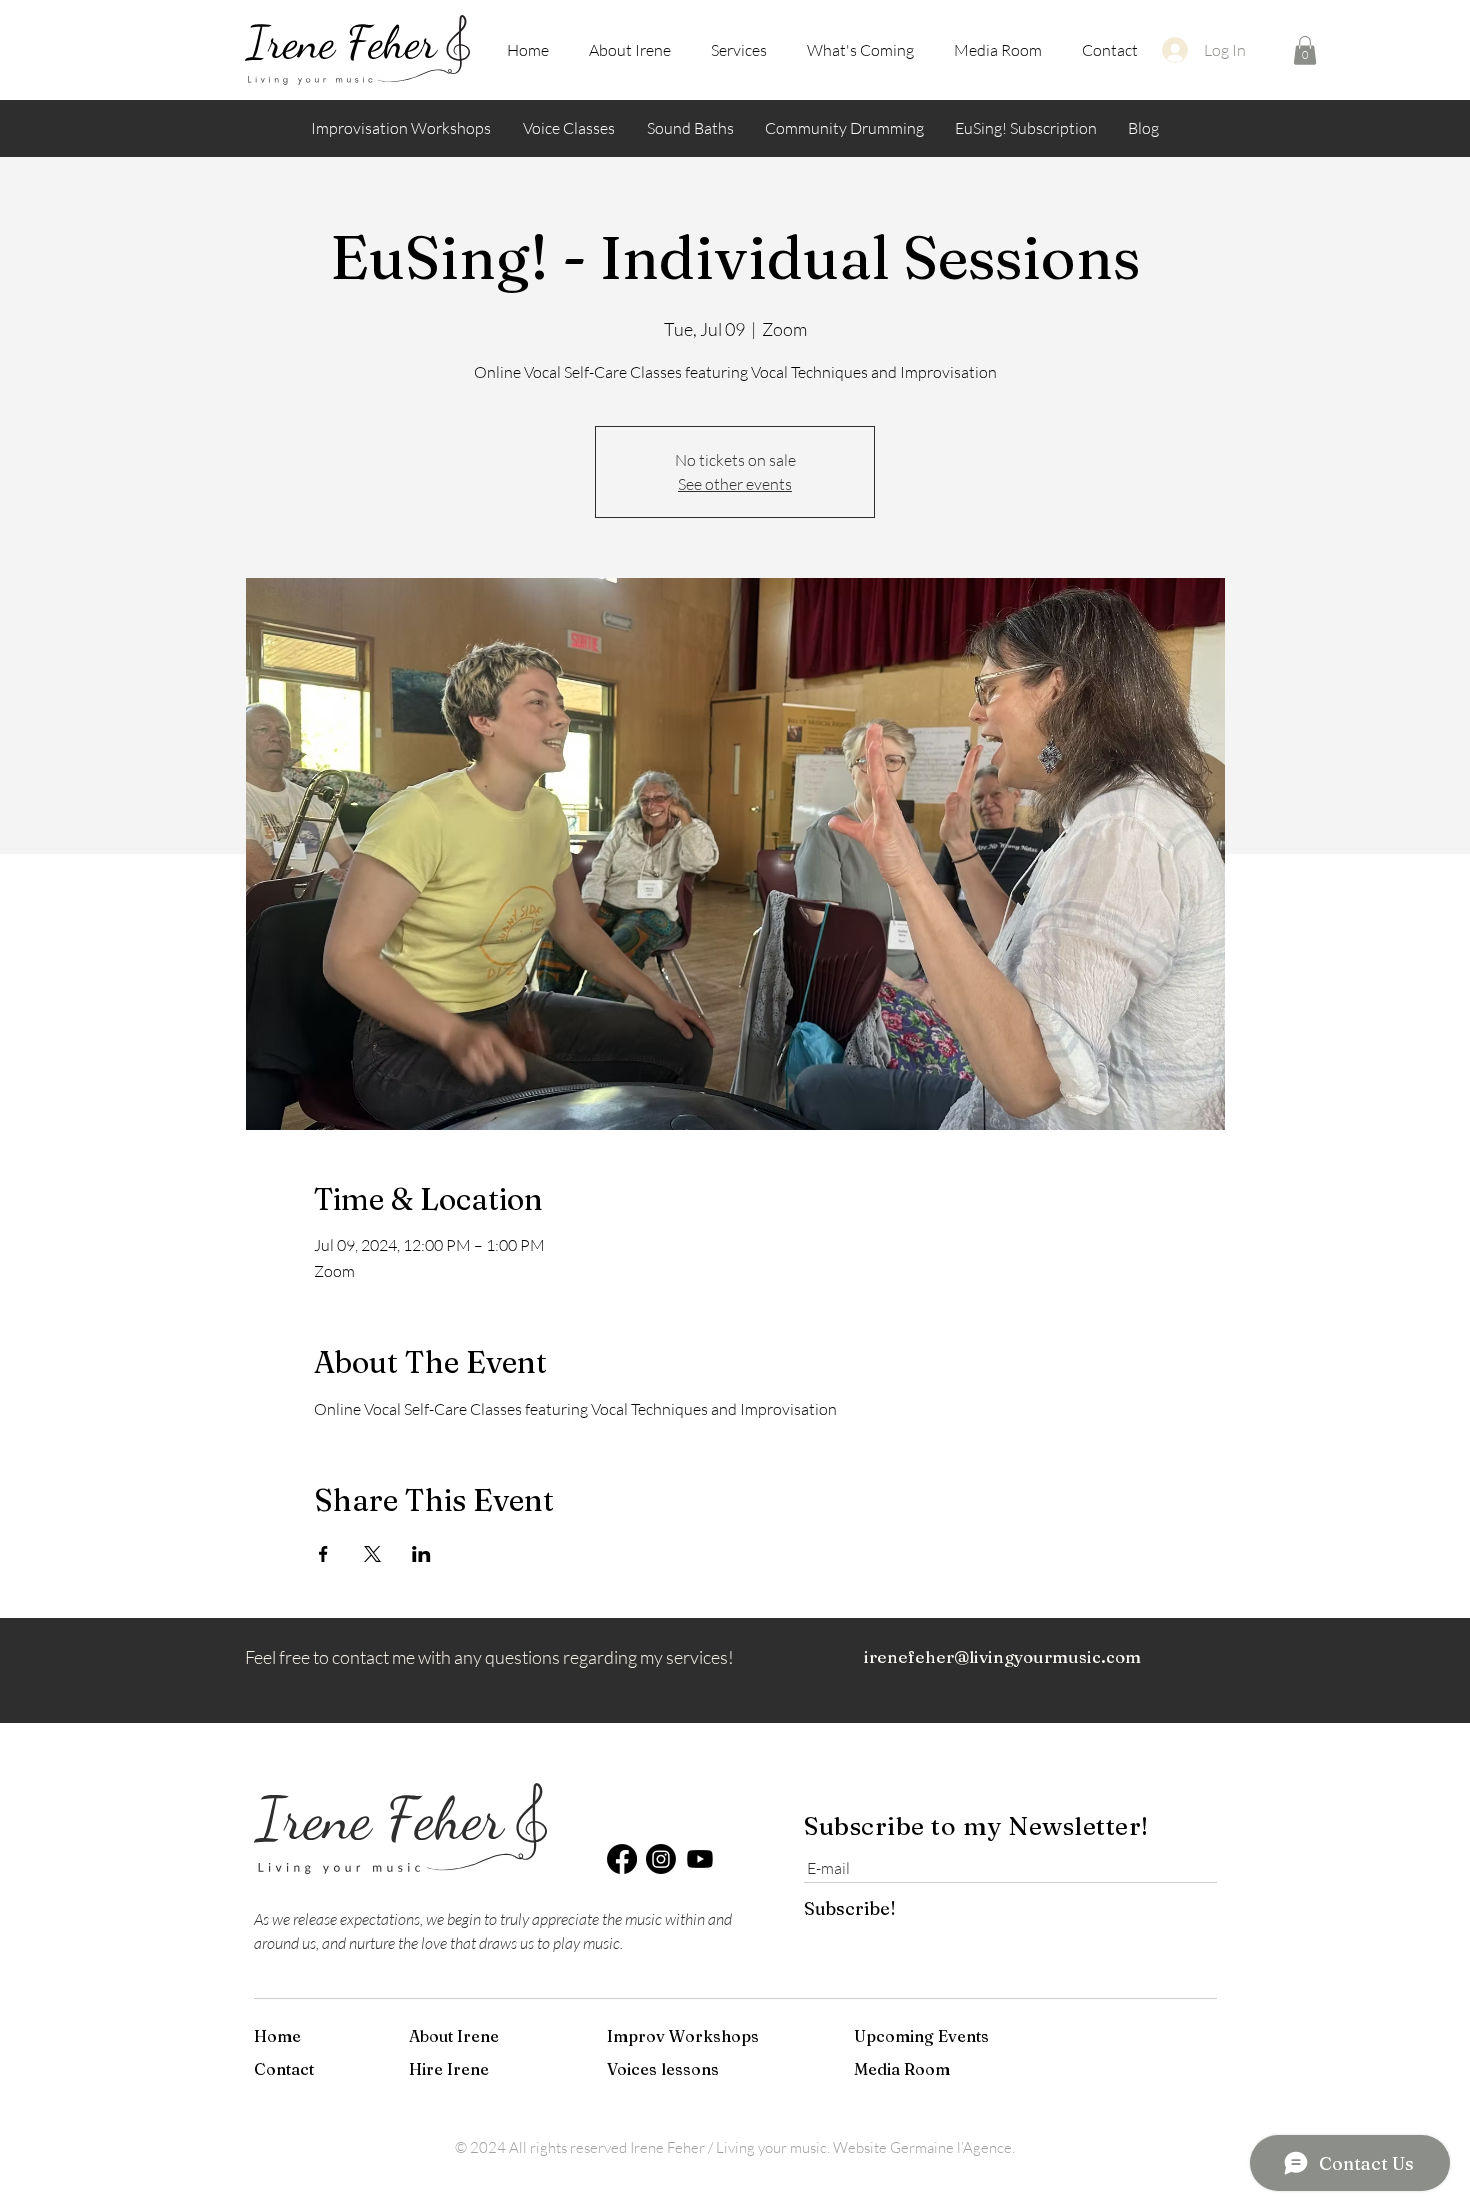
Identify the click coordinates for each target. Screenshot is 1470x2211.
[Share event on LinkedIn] (421, 1554)
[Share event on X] (372, 1554)
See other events (735, 484)
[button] (1305, 50)
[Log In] (1174, 50)
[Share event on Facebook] (323, 1554)
